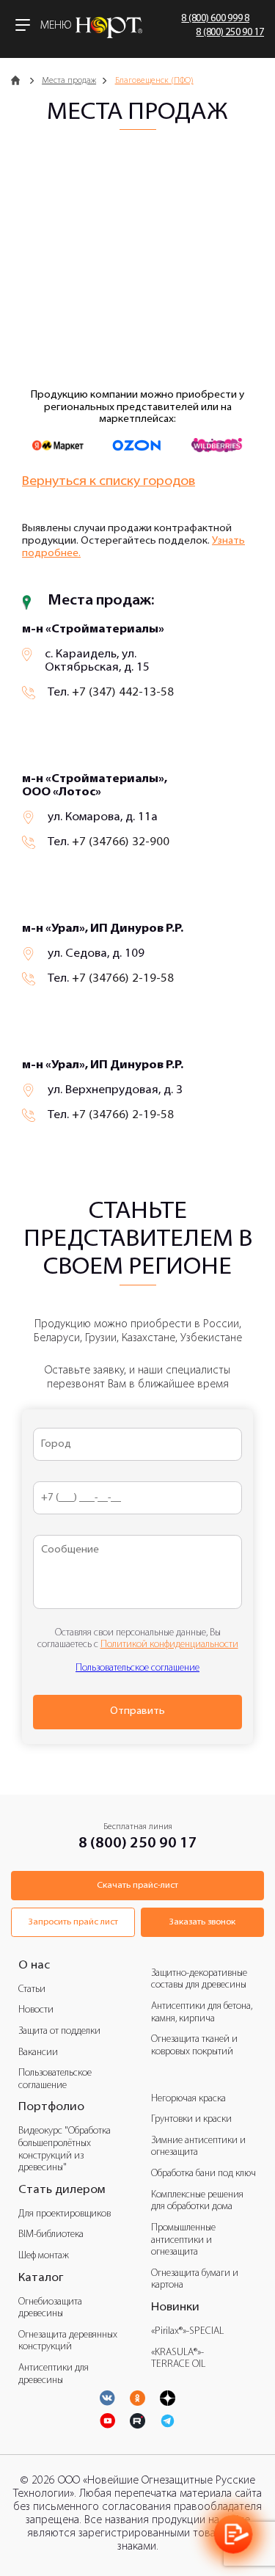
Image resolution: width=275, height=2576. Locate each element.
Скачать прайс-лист (137, 1886)
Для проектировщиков (65, 2214)
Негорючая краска (188, 2099)
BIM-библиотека (51, 2234)
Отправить (137, 1711)
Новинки (175, 2307)
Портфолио (51, 2107)
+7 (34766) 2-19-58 (123, 979)
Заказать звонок (202, 1922)
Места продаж (69, 81)
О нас (34, 1966)
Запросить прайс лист (73, 1922)
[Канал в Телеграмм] (168, 2421)
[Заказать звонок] (234, 2535)
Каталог (41, 2278)
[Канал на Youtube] (137, 2398)
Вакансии (38, 2053)
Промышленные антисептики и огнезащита (183, 2240)
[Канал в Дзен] (168, 2398)
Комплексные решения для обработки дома (197, 2201)
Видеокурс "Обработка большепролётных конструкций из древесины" (65, 2149)
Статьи (32, 1989)
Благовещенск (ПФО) (154, 81)
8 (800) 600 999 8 (215, 19)
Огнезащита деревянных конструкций (68, 2341)
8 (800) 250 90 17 (230, 33)
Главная (18, 81)
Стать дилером (62, 2190)
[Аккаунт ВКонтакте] (107, 2398)
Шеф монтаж (44, 2256)
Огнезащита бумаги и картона (195, 2280)
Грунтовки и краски (191, 2119)
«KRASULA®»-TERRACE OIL (178, 2359)
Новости (36, 2010)
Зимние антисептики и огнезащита (198, 2147)
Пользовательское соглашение (137, 1668)
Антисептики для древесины (54, 2374)
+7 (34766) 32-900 (121, 842)
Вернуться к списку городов (109, 482)
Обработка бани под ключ (203, 2174)
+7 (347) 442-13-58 (123, 693)
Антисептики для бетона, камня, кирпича (202, 2013)
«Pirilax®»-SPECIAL (187, 2331)
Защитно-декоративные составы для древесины (199, 1980)
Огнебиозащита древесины (50, 2308)
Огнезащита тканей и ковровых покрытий (194, 2046)
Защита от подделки (59, 2031)
